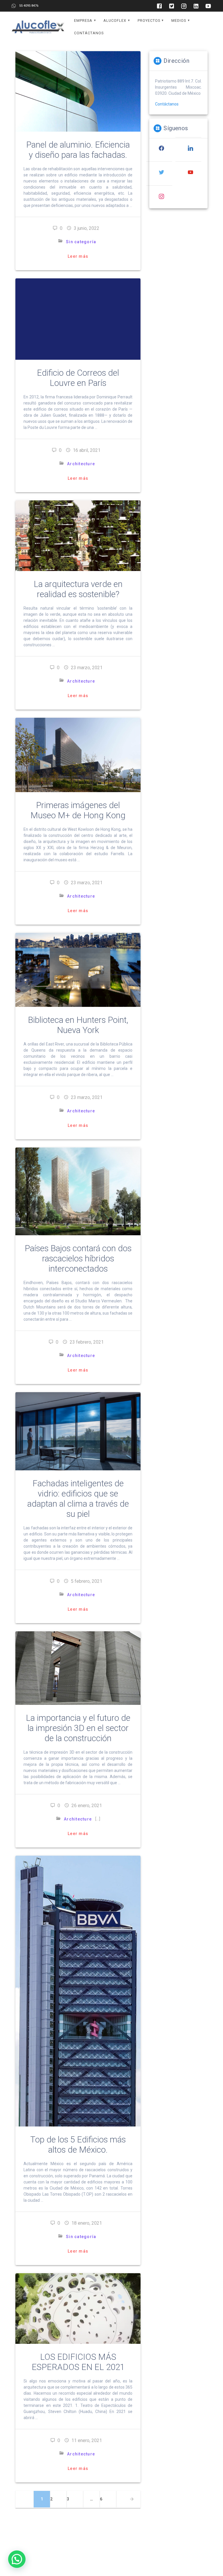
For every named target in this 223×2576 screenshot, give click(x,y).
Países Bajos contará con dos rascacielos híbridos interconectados (78, 1259)
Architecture (81, 464)
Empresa (83, 20)
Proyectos (149, 20)
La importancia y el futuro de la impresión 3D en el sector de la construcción (78, 1728)
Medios (179, 20)
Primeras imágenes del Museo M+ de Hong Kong (78, 810)
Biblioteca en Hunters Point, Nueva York (78, 1025)
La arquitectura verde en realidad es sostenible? (78, 589)
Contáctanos (89, 33)
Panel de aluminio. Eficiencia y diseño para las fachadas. (78, 150)
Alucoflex (115, 20)
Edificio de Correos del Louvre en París (78, 378)
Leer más (78, 256)
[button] (17, 2559)
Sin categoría (81, 242)
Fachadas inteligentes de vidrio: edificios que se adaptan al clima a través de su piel (78, 1499)
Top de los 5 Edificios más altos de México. (78, 2145)
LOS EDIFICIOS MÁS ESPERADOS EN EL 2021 (78, 2362)
